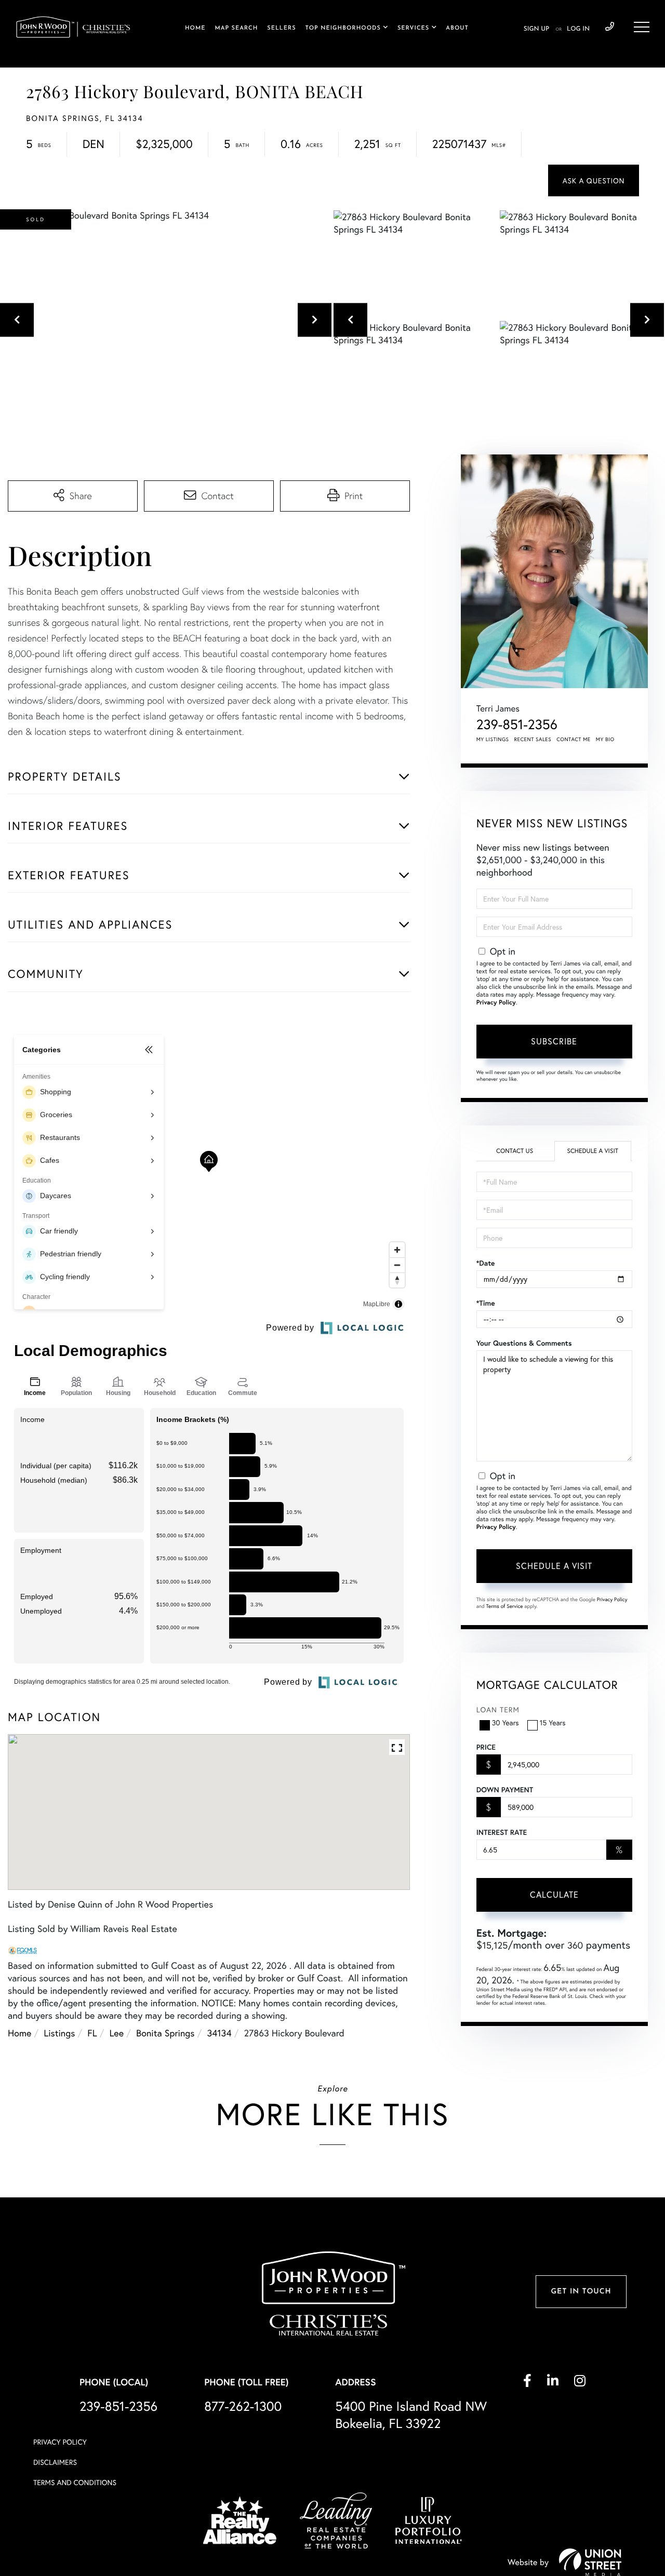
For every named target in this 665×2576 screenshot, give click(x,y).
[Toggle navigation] (642, 27)
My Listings (493, 739)
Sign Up (536, 29)
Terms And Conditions (75, 2482)
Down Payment (505, 1790)
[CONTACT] (594, 180)
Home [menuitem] (195, 28)
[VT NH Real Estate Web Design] (590, 2562)
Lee (117, 2033)
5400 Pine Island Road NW (411, 2414)
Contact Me (574, 739)
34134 (219, 2033)
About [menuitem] (457, 28)
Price (486, 1747)
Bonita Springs (165, 2033)
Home (19, 2033)
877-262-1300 (243, 2406)
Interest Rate (502, 1832)
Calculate (554, 1894)
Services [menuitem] (413, 28)
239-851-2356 (610, 27)
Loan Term (498, 1709)
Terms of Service (505, 1606)
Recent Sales (533, 739)
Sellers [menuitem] (281, 28)
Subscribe (554, 1041)
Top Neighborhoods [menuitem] (343, 28)
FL (92, 2033)
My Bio (605, 739)
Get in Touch (581, 2292)
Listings (59, 2033)
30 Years (506, 1722)
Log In (578, 29)
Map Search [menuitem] (236, 28)
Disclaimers (55, 2462)
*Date (486, 1263)
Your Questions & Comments (524, 1343)
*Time (486, 1303)
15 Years (553, 1722)
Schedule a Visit (593, 1151)
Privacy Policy (496, 1003)
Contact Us (515, 1151)
